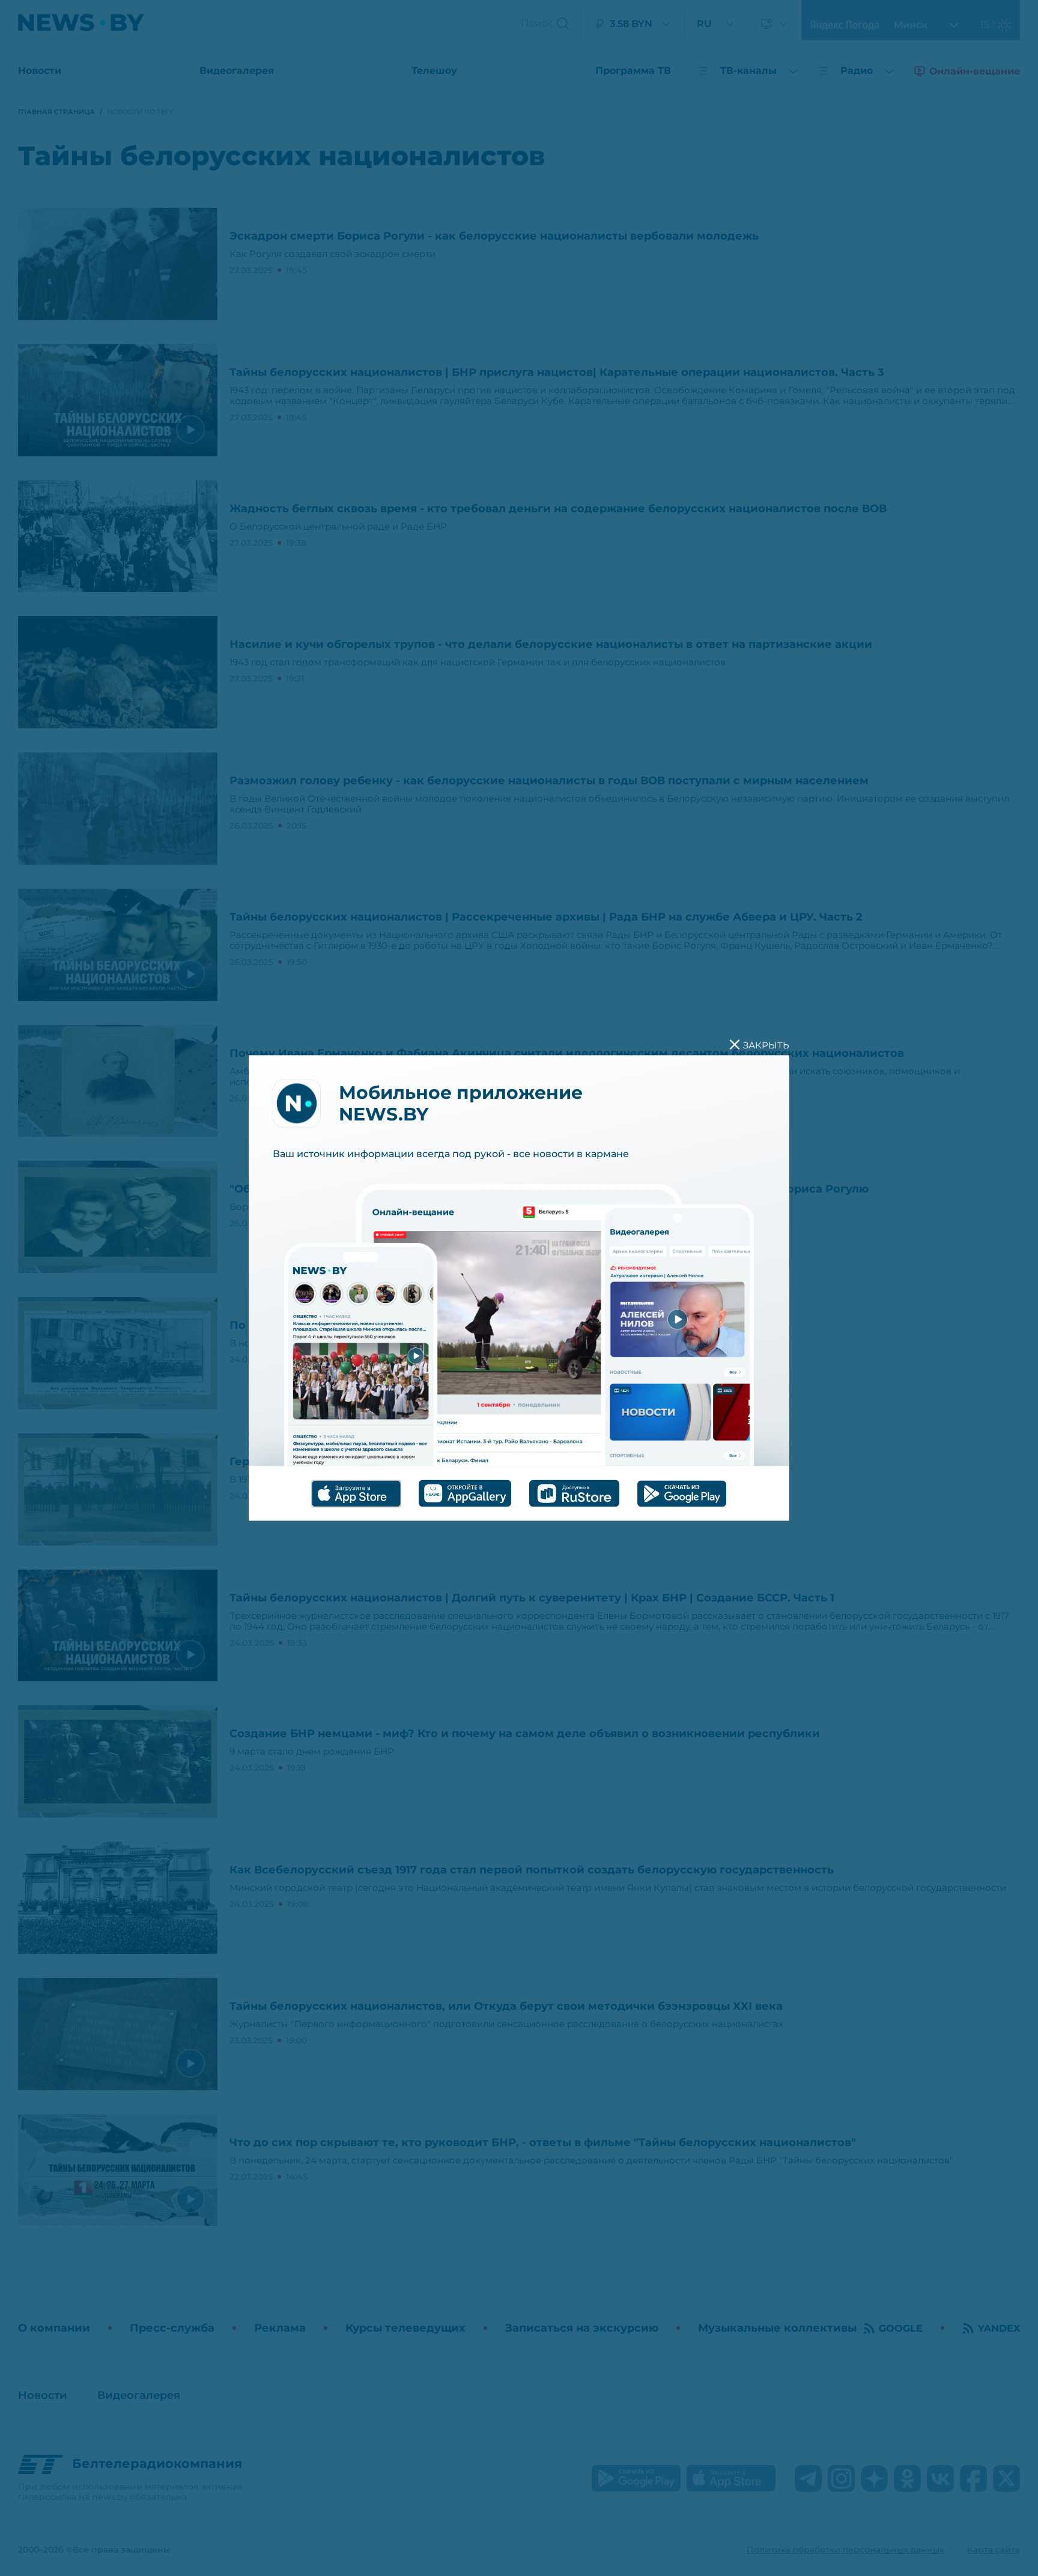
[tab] (356, 1493)
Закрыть (766, 1045)
